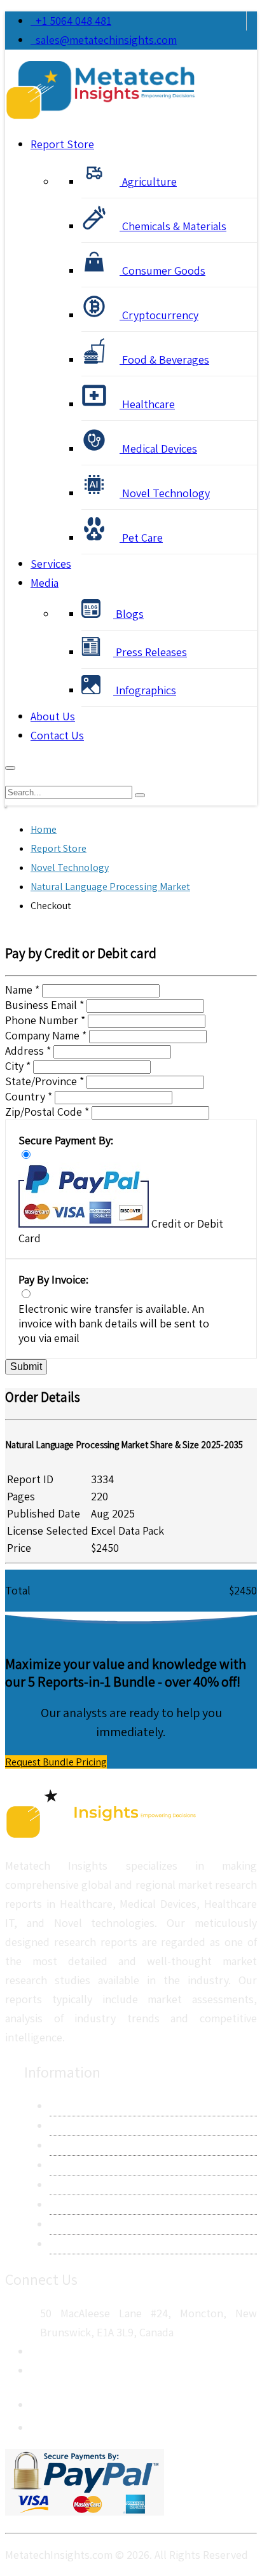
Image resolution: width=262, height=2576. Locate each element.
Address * (28, 1051)
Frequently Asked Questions (118, 2204)
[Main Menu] (10, 768)
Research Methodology (105, 2145)
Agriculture (148, 182)
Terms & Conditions (97, 2185)
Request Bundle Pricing (56, 1762)
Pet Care (141, 538)
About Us (53, 716)
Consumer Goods (162, 271)
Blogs (128, 614)
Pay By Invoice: (53, 1279)
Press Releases (150, 652)
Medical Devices (158, 449)
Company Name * (46, 1035)
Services (51, 564)
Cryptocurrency (159, 315)
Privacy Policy (82, 2165)
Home (44, 829)
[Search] (140, 795)
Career (65, 2224)
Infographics (145, 690)
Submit (26, 1367)
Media (45, 583)
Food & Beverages (164, 360)
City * (18, 1066)
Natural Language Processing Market (110, 887)
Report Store (62, 144)
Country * (29, 1096)
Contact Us (57, 735)
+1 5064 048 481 (71, 21)
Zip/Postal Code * (47, 1112)
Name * (22, 990)
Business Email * (45, 1005)
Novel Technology (165, 493)
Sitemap (69, 2244)
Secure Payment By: (66, 1140)
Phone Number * (45, 1020)
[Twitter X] (41, 2424)
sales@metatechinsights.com (106, 40)
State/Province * (45, 1081)
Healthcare (147, 404)
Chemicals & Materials (173, 226)
